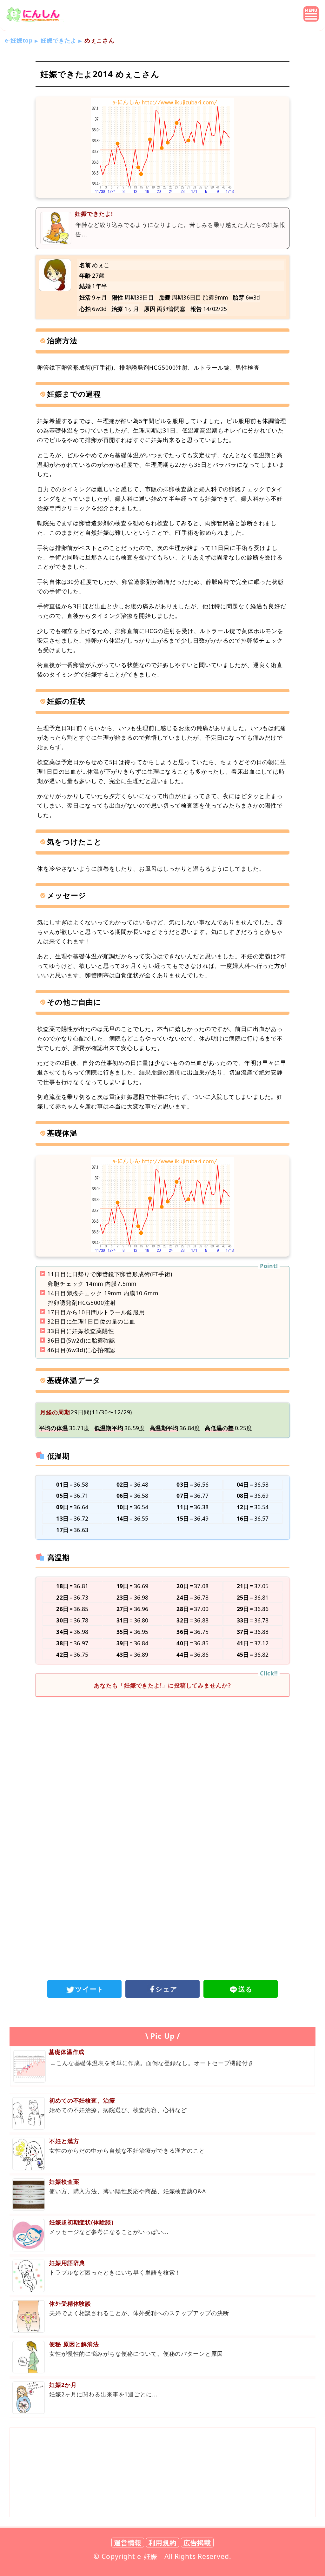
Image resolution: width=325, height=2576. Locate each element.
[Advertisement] (162, 1754)
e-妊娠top (19, 40)
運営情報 (128, 2543)
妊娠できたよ (59, 40)
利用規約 (162, 2543)
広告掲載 (197, 2543)
